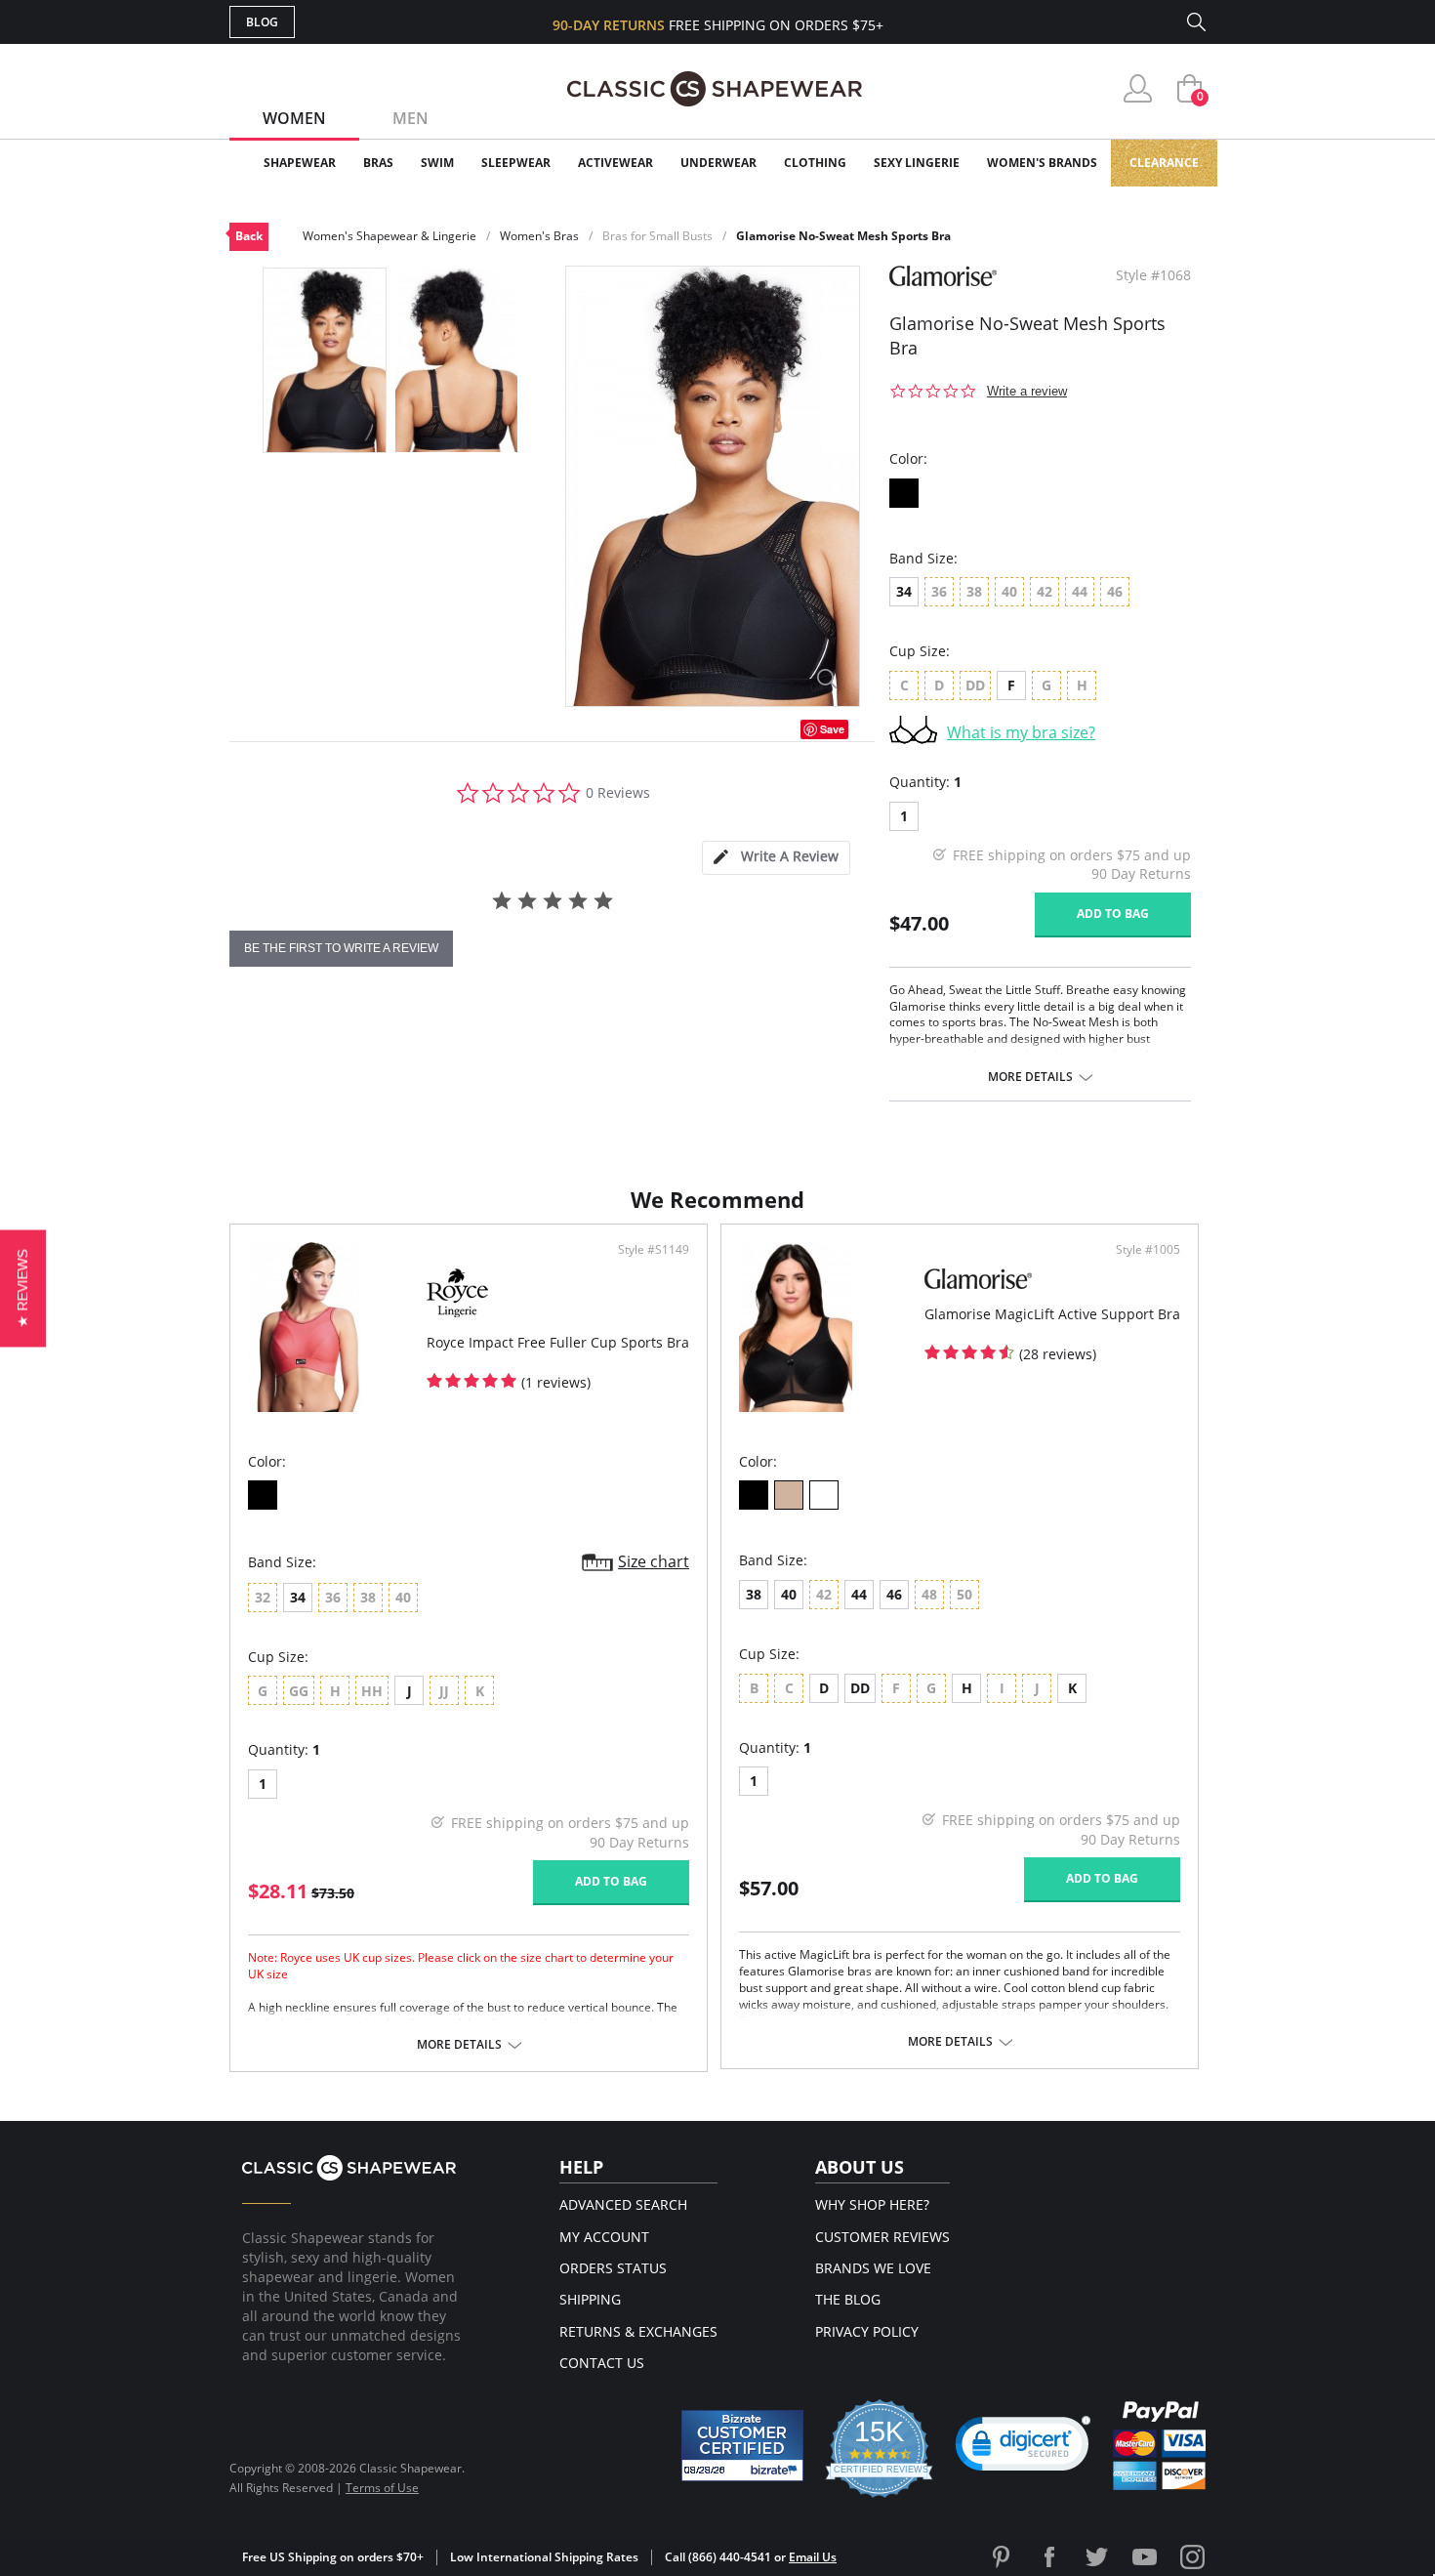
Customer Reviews (882, 2237)
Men (410, 118)
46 (894, 1594)
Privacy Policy (867, 2331)
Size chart (654, 1561)
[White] (824, 1495)
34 (904, 591)
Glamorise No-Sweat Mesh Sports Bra (843, 236)
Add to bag (1113, 914)
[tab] (776, 858)
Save (832, 729)
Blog (262, 22)
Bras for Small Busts (657, 236)
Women (294, 118)
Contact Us (602, 2363)
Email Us (813, 2557)
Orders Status (613, 2268)
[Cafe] (789, 1495)
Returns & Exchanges (638, 2331)
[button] (1023, 2448)
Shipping (590, 2299)
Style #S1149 (654, 1250)
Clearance (1164, 163)
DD (860, 1688)
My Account (604, 2237)
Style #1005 (1148, 1250)
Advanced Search (623, 2204)
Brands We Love (873, 2268)
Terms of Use (382, 2488)
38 (754, 1594)
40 (789, 1594)
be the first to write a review (341, 948)
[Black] (904, 493)
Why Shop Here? (872, 2204)
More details (1030, 1077)
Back (249, 236)
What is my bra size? (1021, 732)
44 (859, 1594)
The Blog (848, 2299)
